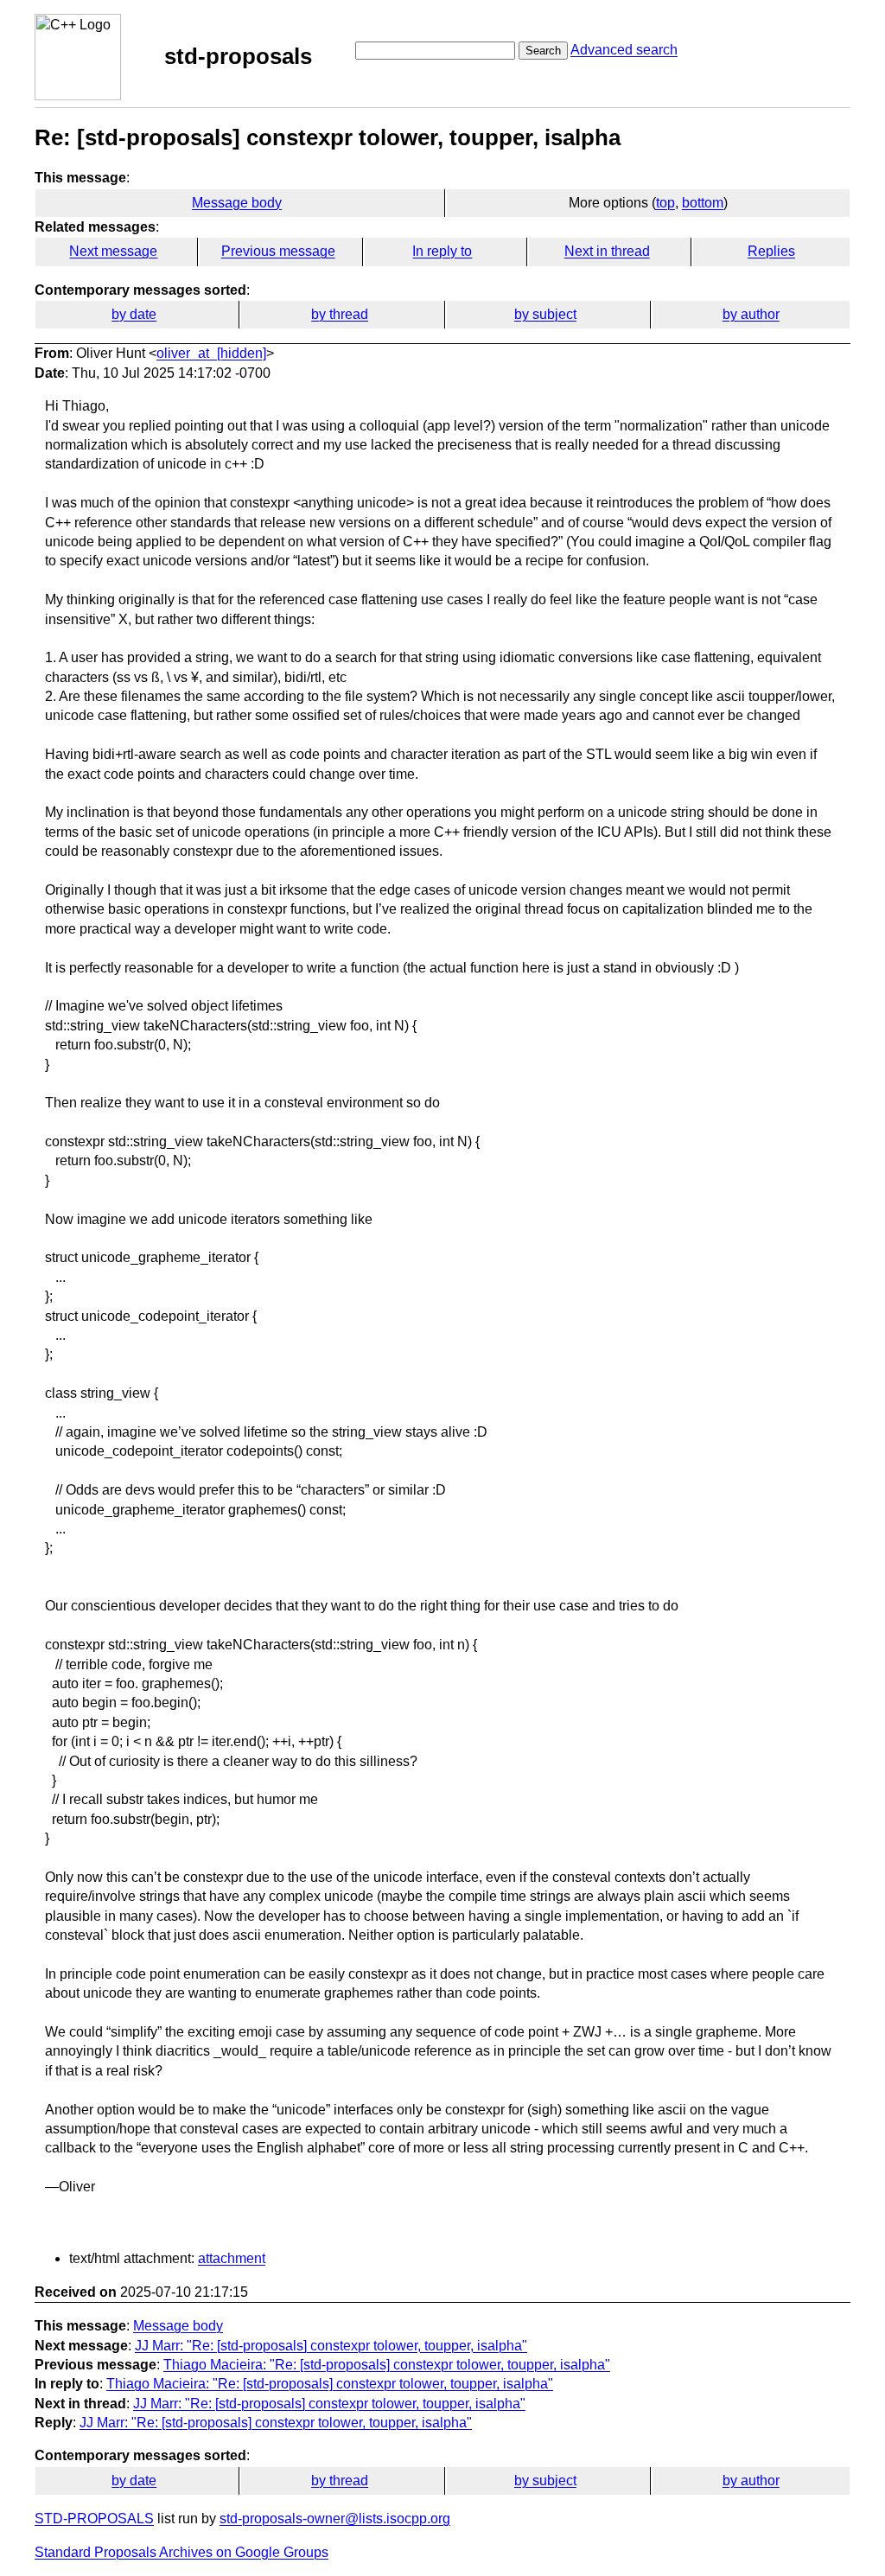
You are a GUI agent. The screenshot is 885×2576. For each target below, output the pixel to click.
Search (543, 51)
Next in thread (607, 251)
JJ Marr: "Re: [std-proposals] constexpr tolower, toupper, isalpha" (331, 2346)
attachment (232, 2258)
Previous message (278, 251)
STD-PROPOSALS (94, 2519)
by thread (340, 314)
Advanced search (624, 50)
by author (751, 314)
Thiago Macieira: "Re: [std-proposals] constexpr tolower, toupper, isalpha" (387, 2365)
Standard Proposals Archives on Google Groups (181, 2552)
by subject (545, 314)
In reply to (442, 251)
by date (134, 314)
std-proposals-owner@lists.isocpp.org (335, 2519)
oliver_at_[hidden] (211, 353)
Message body (237, 203)
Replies (771, 251)
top (665, 203)
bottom (703, 203)
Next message (113, 251)
